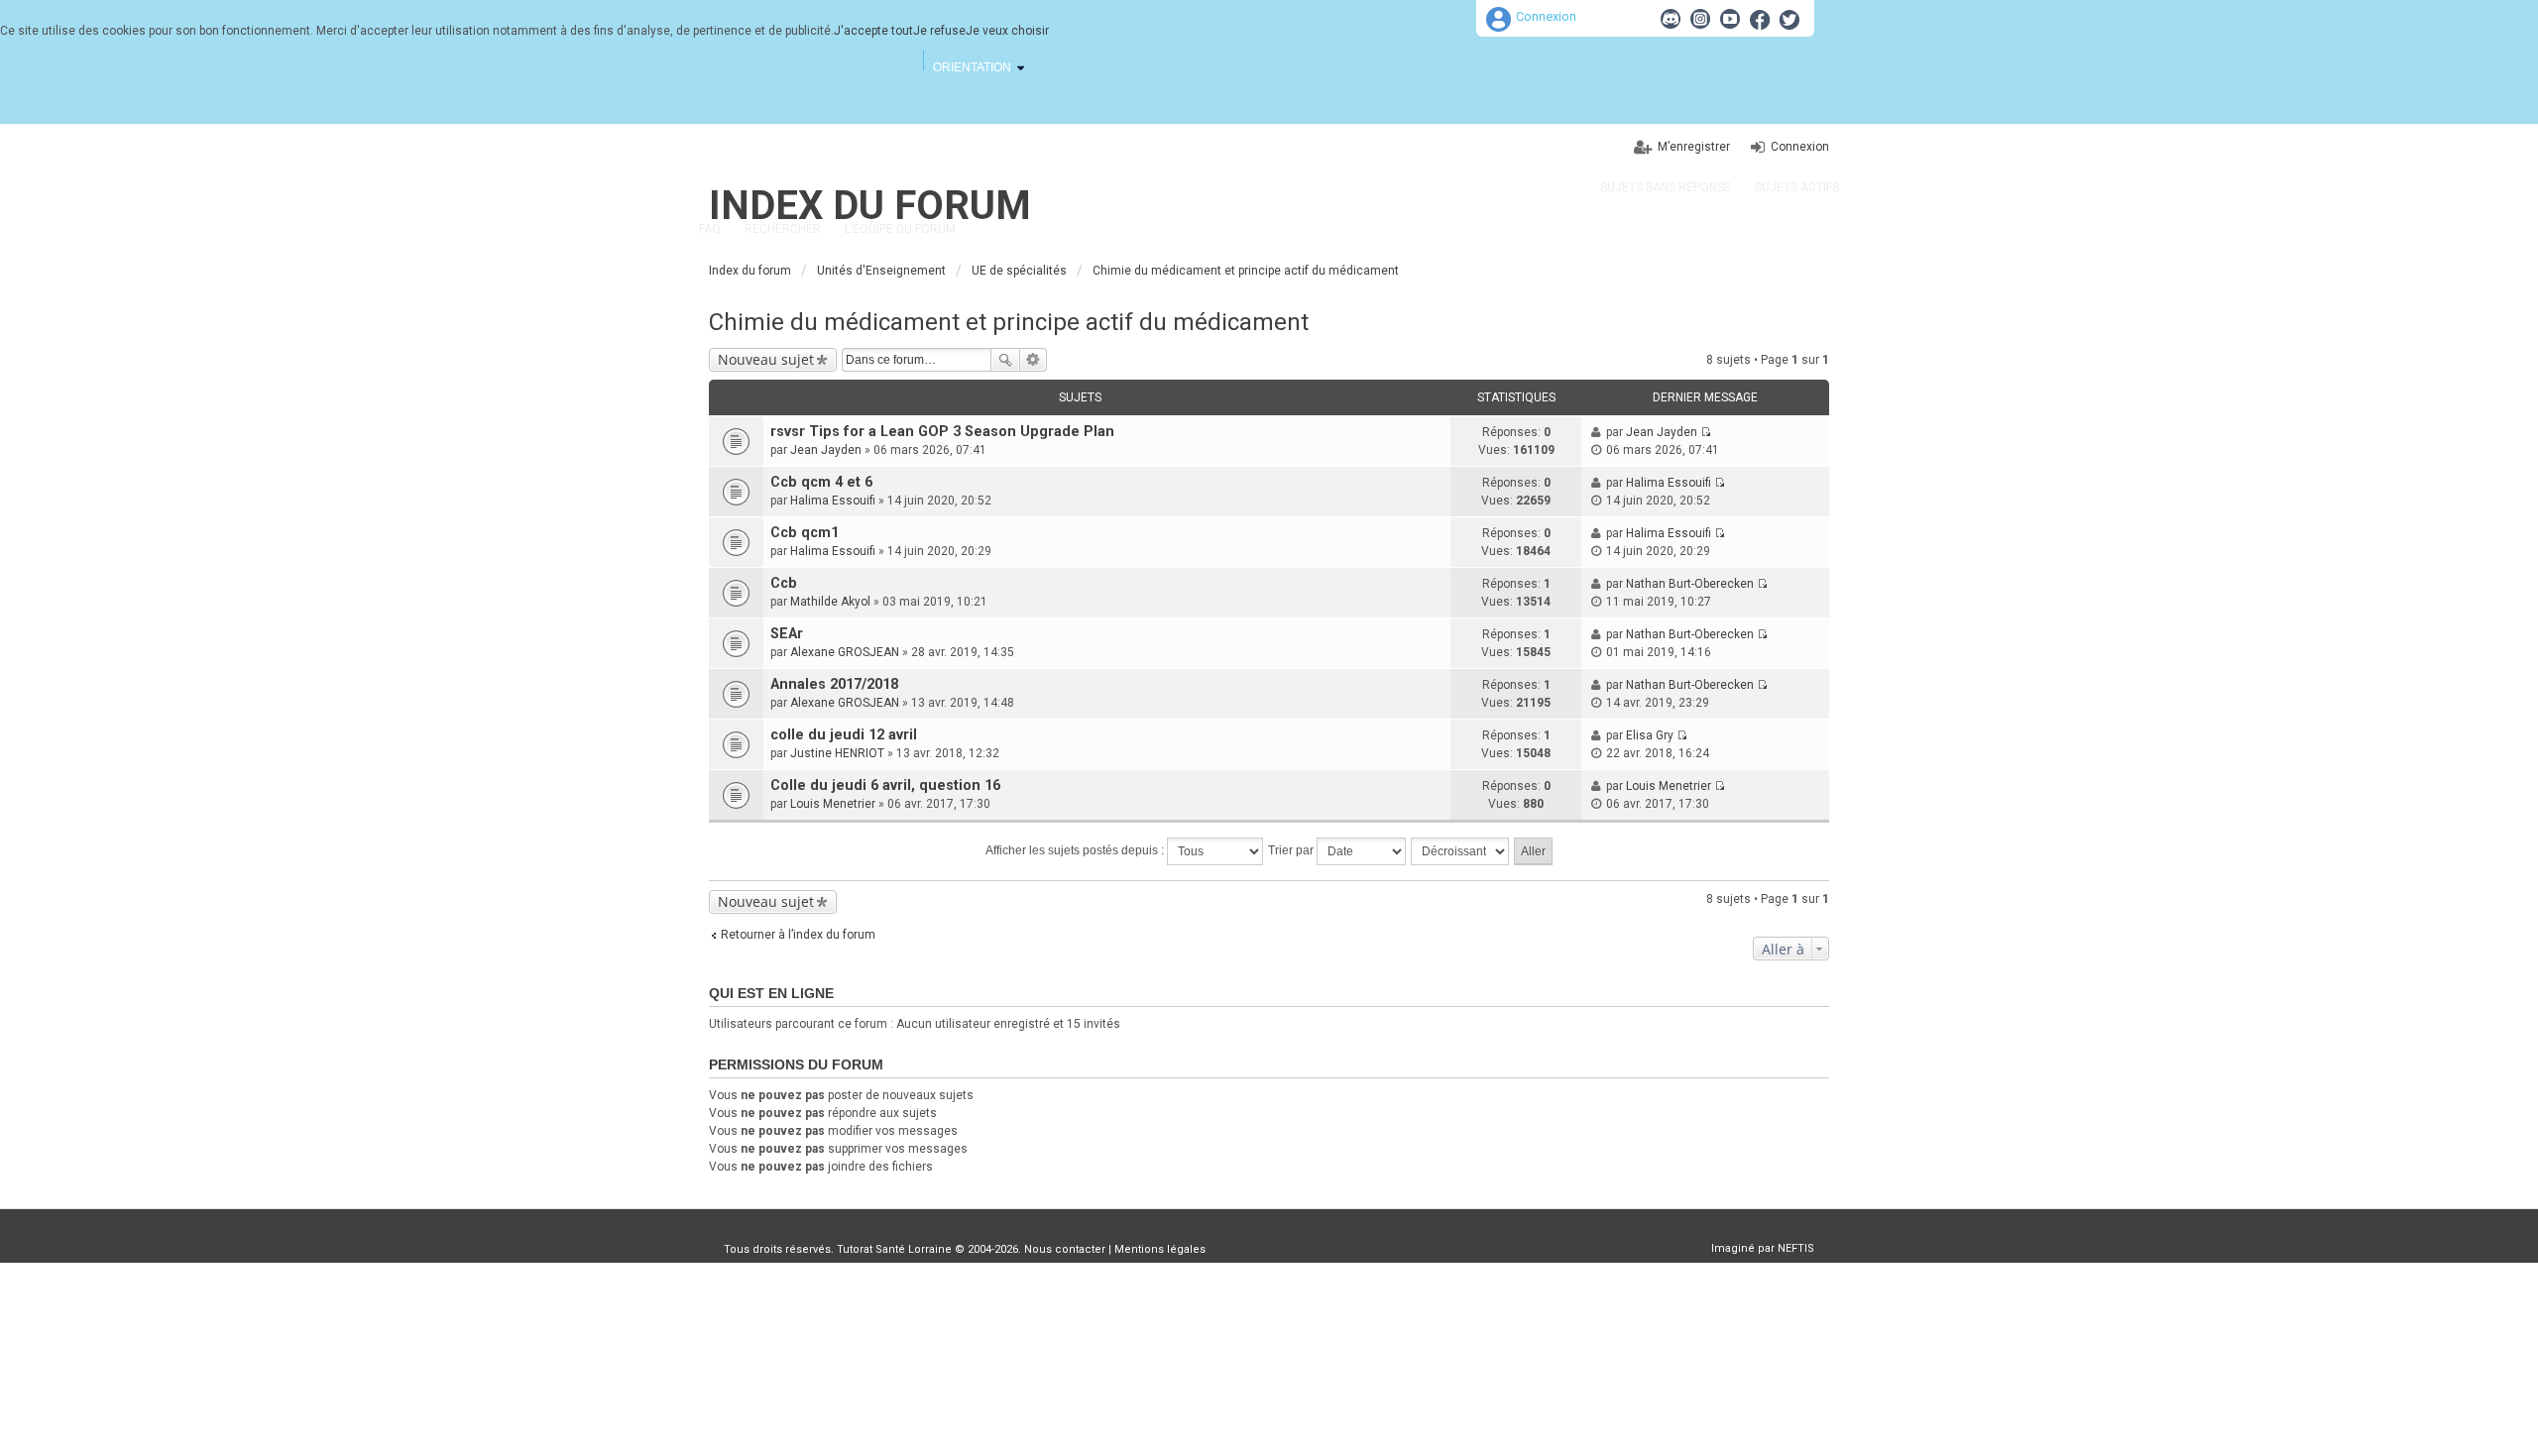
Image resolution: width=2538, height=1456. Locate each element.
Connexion (1546, 16)
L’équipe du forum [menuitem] (900, 229)
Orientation (972, 67)
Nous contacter (1065, 1249)
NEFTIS (1796, 1248)
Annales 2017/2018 (834, 684)
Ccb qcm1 (805, 533)
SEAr (787, 634)
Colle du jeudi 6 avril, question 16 (885, 785)
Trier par (1292, 850)
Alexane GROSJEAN (845, 652)
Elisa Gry (1650, 735)
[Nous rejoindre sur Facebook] (1760, 19)
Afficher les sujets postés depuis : (1076, 850)
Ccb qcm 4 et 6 (821, 482)
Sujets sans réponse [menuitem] (1666, 187)
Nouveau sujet (766, 359)
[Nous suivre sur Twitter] (1789, 19)
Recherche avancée (1034, 360)
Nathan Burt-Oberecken (1690, 584)
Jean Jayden (826, 450)
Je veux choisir (1007, 31)
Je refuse (939, 31)
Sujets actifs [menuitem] (1797, 187)
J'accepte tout (873, 31)
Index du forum (870, 206)
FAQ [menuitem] (710, 229)
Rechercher (1005, 360)
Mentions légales (1160, 1249)
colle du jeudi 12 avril (844, 735)
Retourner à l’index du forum (798, 935)
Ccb (784, 583)
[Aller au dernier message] (1706, 432)
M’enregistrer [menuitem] (1694, 147)
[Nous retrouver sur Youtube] (1730, 19)
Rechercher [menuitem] (783, 229)
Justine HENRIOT (837, 753)
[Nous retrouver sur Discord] (1671, 19)
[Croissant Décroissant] (1461, 851)
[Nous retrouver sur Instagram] (1700, 19)
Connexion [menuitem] (1800, 147)
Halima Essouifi (833, 501)
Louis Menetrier (833, 804)
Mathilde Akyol (830, 602)
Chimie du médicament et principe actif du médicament (1009, 322)
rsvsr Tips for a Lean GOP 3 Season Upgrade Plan (942, 432)
